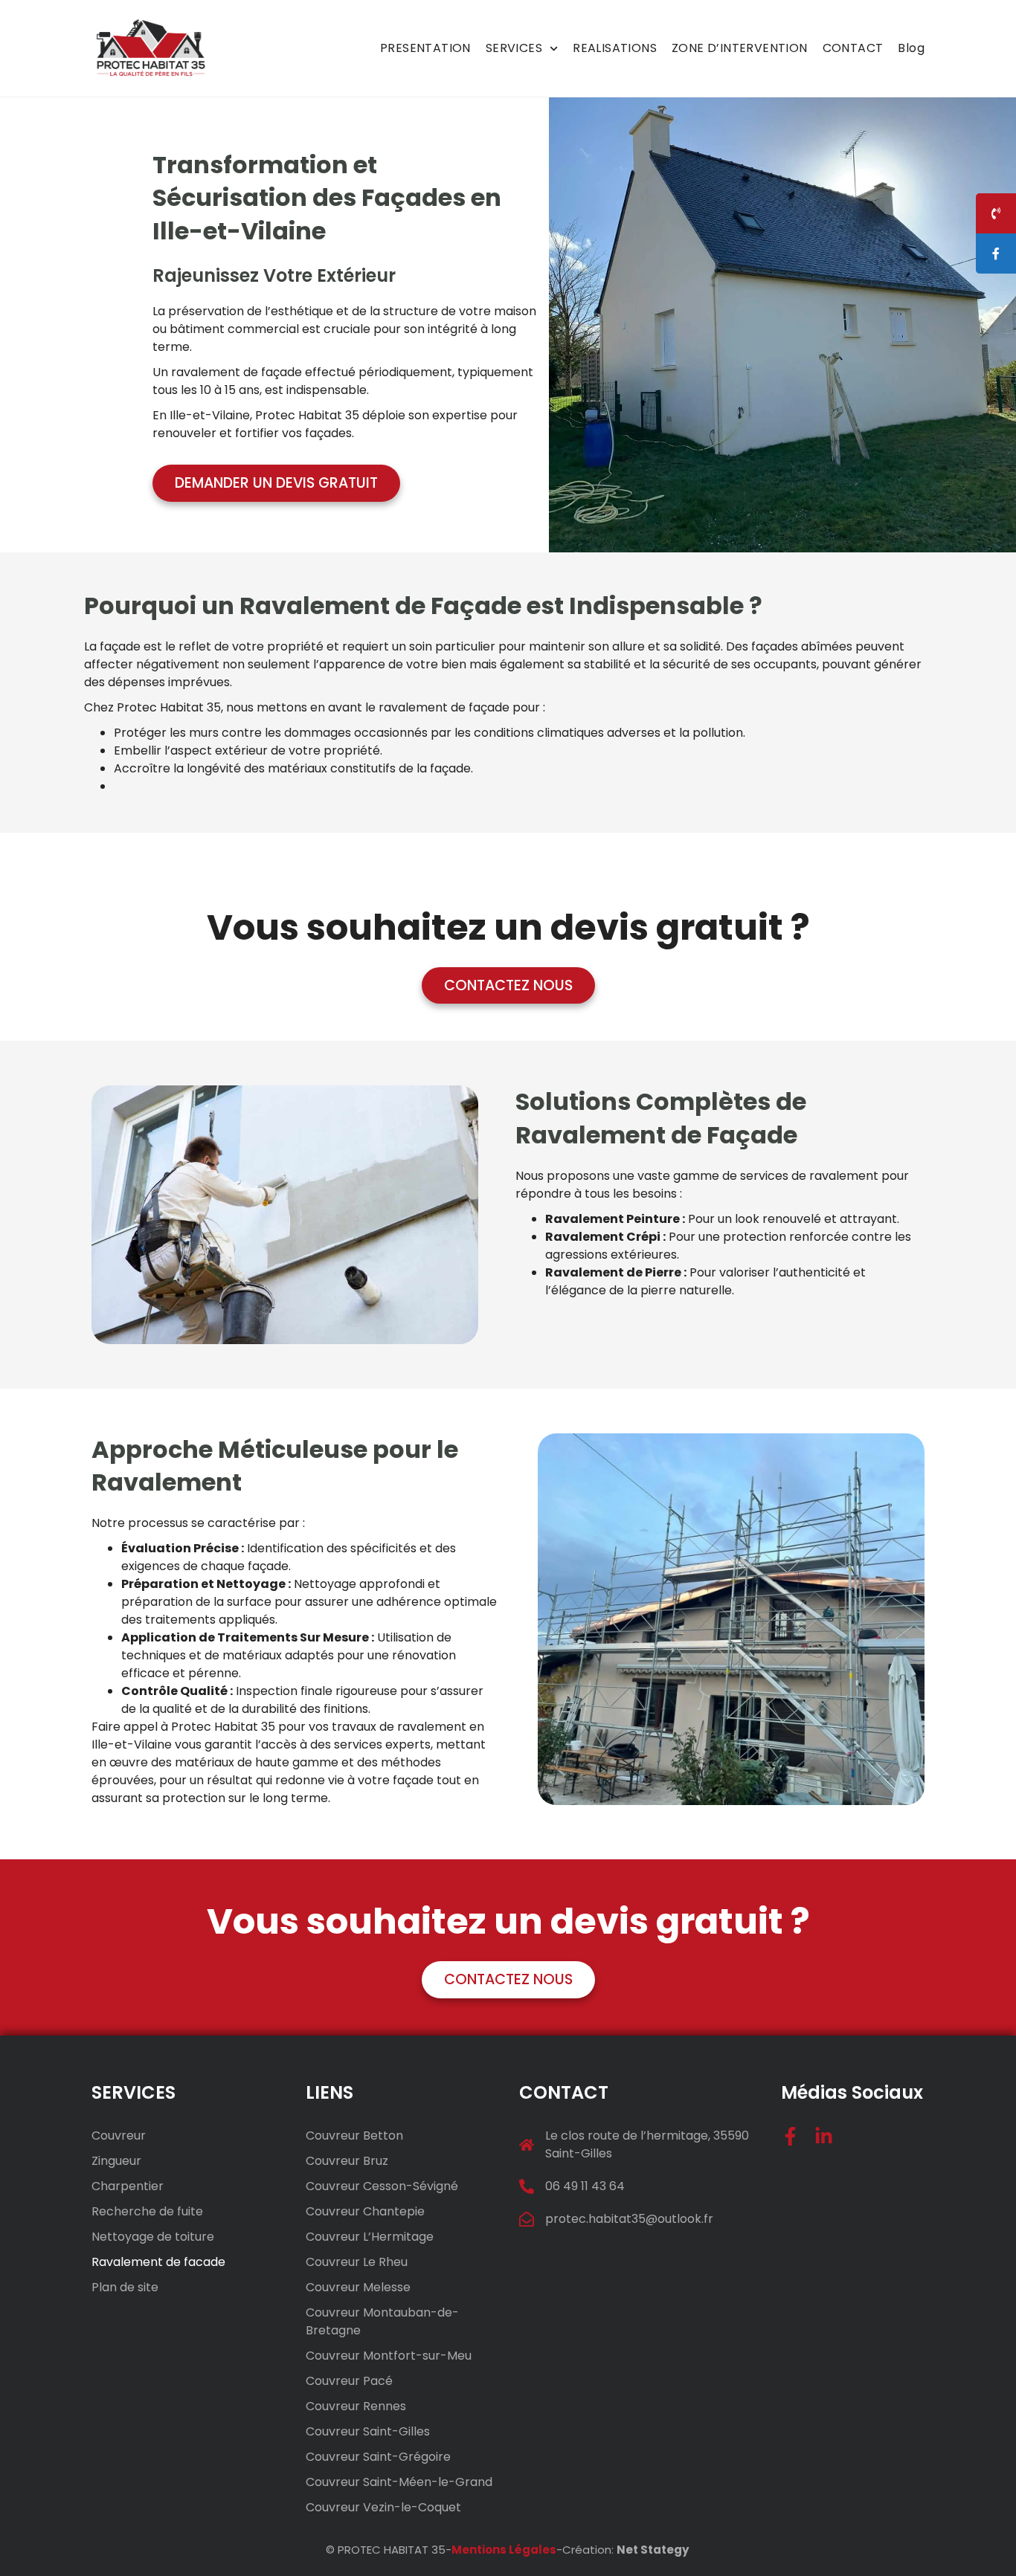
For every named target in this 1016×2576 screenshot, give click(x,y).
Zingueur (116, 2161)
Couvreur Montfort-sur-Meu (389, 2356)
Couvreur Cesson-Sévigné (382, 2186)
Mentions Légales (504, 2550)
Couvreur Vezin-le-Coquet (383, 2507)
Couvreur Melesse (358, 2287)
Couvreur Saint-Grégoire (378, 2457)
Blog (911, 48)
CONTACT (853, 48)
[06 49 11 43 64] (527, 2186)
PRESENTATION (425, 48)
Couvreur (119, 2136)
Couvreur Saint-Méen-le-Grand (399, 2482)
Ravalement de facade (158, 2262)
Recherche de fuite (147, 2211)
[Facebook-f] (790, 2136)
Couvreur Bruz (347, 2161)
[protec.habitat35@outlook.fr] (527, 2219)
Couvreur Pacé (349, 2381)
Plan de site (125, 2287)
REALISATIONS (615, 48)
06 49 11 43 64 (585, 2186)
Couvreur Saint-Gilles (368, 2431)
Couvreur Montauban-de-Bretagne (382, 2321)
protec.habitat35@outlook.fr (629, 2219)
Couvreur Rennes (356, 2406)
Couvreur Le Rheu (357, 2262)
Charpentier (128, 2186)
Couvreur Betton (354, 2136)
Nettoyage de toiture (153, 2237)
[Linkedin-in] (824, 2136)
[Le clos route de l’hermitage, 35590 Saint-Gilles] (527, 2145)
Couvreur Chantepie (365, 2211)
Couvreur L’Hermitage (370, 2237)
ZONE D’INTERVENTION (740, 48)
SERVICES (514, 48)
